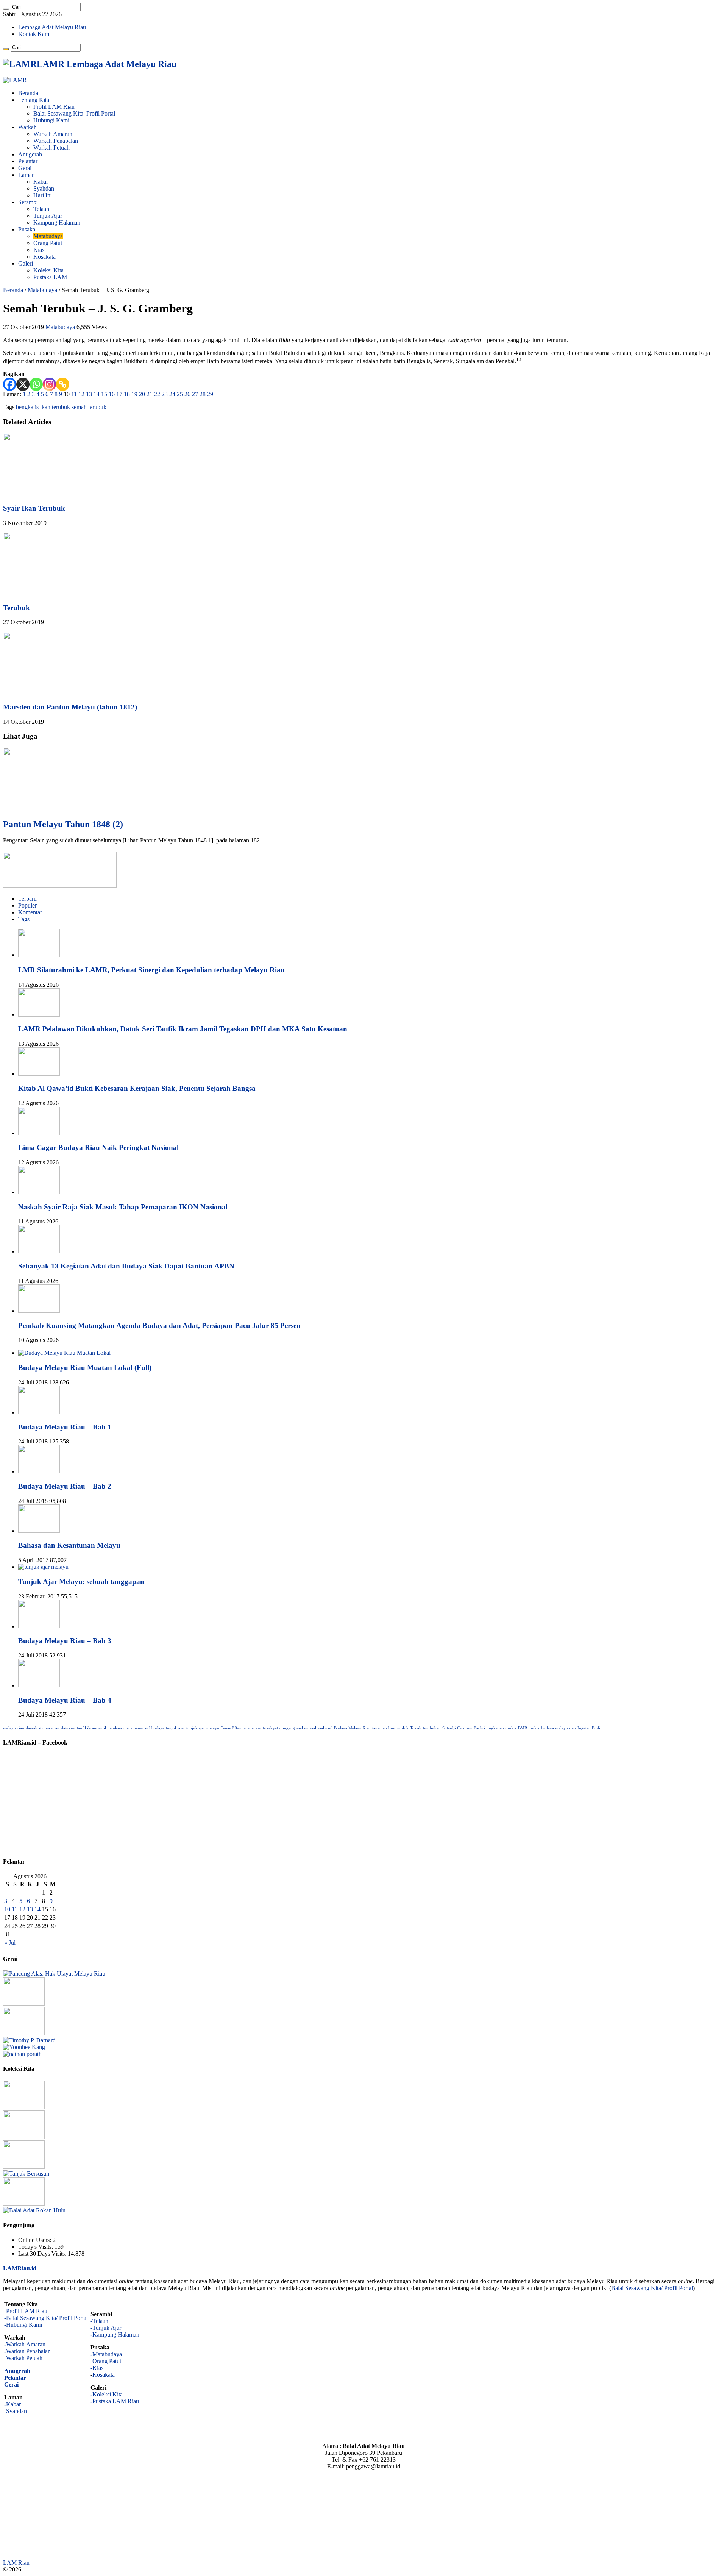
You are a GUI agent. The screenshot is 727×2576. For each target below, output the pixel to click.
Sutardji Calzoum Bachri (464, 1728)
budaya (158, 1728)
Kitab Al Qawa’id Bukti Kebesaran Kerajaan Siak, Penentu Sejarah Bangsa (137, 1088)
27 (195, 394)
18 (127, 394)
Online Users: (35, 2240)
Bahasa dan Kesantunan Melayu (69, 1545)
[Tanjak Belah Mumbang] (24, 2203)
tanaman (380, 1728)
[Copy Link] (63, 384)
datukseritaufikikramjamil (83, 1728)
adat (251, 1728)
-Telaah (99, 2321)
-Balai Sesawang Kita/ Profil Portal (46, 2318)
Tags (24, 919)
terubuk (97, 407)
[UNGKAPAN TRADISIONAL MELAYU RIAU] (24, 2033)
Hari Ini (43, 195)
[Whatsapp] (36, 384)
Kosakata (44, 257)
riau (21, 1728)
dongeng (287, 1728)
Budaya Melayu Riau (352, 1728)
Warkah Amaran (53, 134)
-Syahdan (16, 2411)
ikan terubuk (55, 407)
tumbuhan (432, 1728)
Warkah (27, 127)
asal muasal (306, 1728)
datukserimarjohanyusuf (129, 1728)
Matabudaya (48, 236)
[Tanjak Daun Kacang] (24, 2137)
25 (180, 394)
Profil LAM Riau (54, 107)
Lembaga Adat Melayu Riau (52, 27)
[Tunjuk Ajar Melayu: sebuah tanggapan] (43, 1567)
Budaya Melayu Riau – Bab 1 (65, 1427)
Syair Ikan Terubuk (34, 508)
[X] (23, 384)
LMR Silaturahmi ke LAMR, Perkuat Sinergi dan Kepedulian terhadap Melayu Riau (151, 970)
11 (74, 394)
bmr (392, 1728)
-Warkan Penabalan (27, 2351)
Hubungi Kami (51, 120)
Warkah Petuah (51, 148)
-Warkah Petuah (23, 2358)
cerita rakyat (267, 1728)
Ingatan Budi (589, 1728)
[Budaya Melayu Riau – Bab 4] (39, 1685)
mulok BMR (516, 1728)
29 (210, 394)
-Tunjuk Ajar (106, 2328)
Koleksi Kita (48, 270)
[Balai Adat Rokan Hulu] (34, 2210)
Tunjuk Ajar (48, 216)
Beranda (28, 93)
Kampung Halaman (57, 223)
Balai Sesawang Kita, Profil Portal (74, 113)
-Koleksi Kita (107, 2394)
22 (157, 394)
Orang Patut (48, 243)
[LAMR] (15, 80)
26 (187, 394)
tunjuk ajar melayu (203, 1728)
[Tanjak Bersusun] (26, 2174)
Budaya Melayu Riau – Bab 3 (65, 1641)
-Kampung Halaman (115, 2335)
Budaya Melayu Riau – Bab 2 (65, 1486)
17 (119, 394)
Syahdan (44, 188)
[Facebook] (10, 384)
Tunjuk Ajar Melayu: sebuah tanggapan (81, 1582)
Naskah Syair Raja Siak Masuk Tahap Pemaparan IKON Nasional (123, 1207)
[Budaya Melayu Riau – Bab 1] (39, 1412)
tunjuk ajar (175, 1728)
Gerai (25, 168)
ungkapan (495, 1728)
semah (79, 407)
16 (112, 394)
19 (134, 394)
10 (7, 1909)
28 (203, 394)
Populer (27, 905)
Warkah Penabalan (56, 141)
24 (172, 394)
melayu (9, 1728)
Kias (39, 250)
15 (104, 394)
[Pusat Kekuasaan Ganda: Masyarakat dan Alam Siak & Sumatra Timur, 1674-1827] (29, 2040)
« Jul (10, 1943)
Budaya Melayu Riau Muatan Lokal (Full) (85, 1368)
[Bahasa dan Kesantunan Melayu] (39, 1531)
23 (165, 394)
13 (89, 394)
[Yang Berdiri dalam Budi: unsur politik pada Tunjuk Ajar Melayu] (24, 2003)
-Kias (97, 2368)
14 (97, 394)
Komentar (30, 912)
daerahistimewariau (43, 1728)
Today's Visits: (36, 2247)
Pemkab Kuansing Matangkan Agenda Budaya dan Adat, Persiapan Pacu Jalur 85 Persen (159, 1325)
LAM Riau (16, 2563)
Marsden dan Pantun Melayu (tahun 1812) (70, 707)
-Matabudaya (106, 2354)
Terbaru (27, 899)
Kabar (41, 182)
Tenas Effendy (233, 1728)
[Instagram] (49, 384)
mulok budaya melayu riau (552, 1728)
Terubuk (16, 608)
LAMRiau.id (20, 2268)
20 (142, 394)
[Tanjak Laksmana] (24, 2107)
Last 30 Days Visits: (43, 2253)
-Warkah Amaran (25, 2344)
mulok (403, 1728)
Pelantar (28, 161)
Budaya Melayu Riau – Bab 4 (65, 1700)
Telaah (41, 209)
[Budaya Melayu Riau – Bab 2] (39, 1471)
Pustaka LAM (50, 277)
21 (150, 394)
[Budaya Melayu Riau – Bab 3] (39, 1626)
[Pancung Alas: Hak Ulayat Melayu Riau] (54, 1974)
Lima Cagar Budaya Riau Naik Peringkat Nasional (98, 1147)
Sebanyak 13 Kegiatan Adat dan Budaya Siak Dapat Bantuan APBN (126, 1266)
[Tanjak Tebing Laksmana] (24, 2167)
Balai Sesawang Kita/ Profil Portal (652, 2288)
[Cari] (6, 9)
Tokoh (416, 1728)
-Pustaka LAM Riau (115, 2401)
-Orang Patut (106, 2361)
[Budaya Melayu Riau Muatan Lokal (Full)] (64, 1353)
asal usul (325, 1728)
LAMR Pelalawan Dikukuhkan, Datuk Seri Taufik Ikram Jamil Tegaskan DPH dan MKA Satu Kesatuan (183, 1029)
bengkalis (27, 407)
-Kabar (12, 2404)
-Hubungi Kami (23, 2325)
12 (81, 394)
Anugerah (30, 154)
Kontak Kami (34, 34)
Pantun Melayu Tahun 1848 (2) (63, 824)
